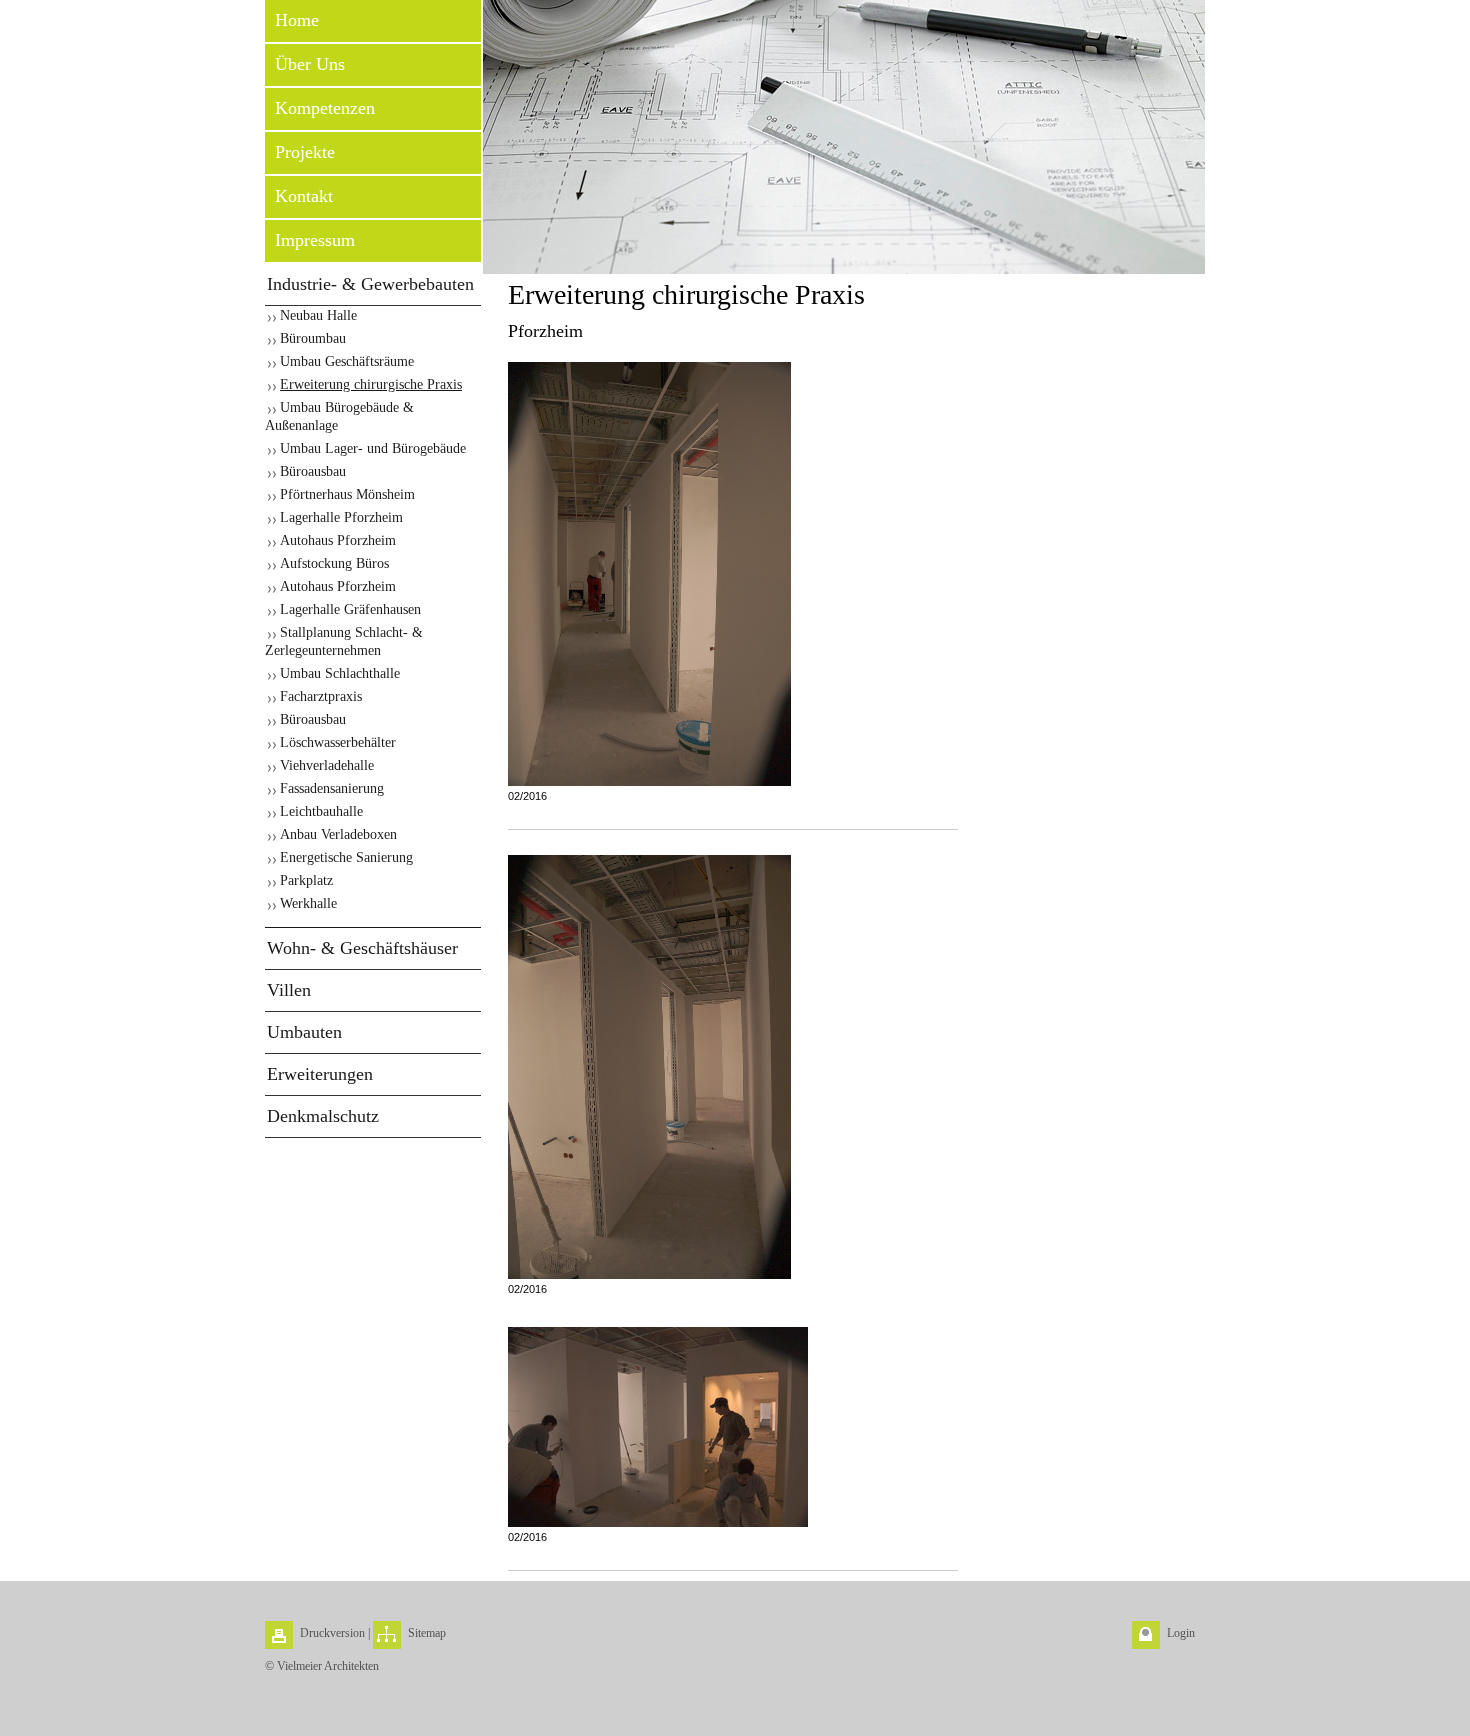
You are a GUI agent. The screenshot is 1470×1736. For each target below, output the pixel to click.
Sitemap (427, 1633)
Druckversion (332, 1633)
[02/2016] (649, 574)
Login (1181, 1633)
